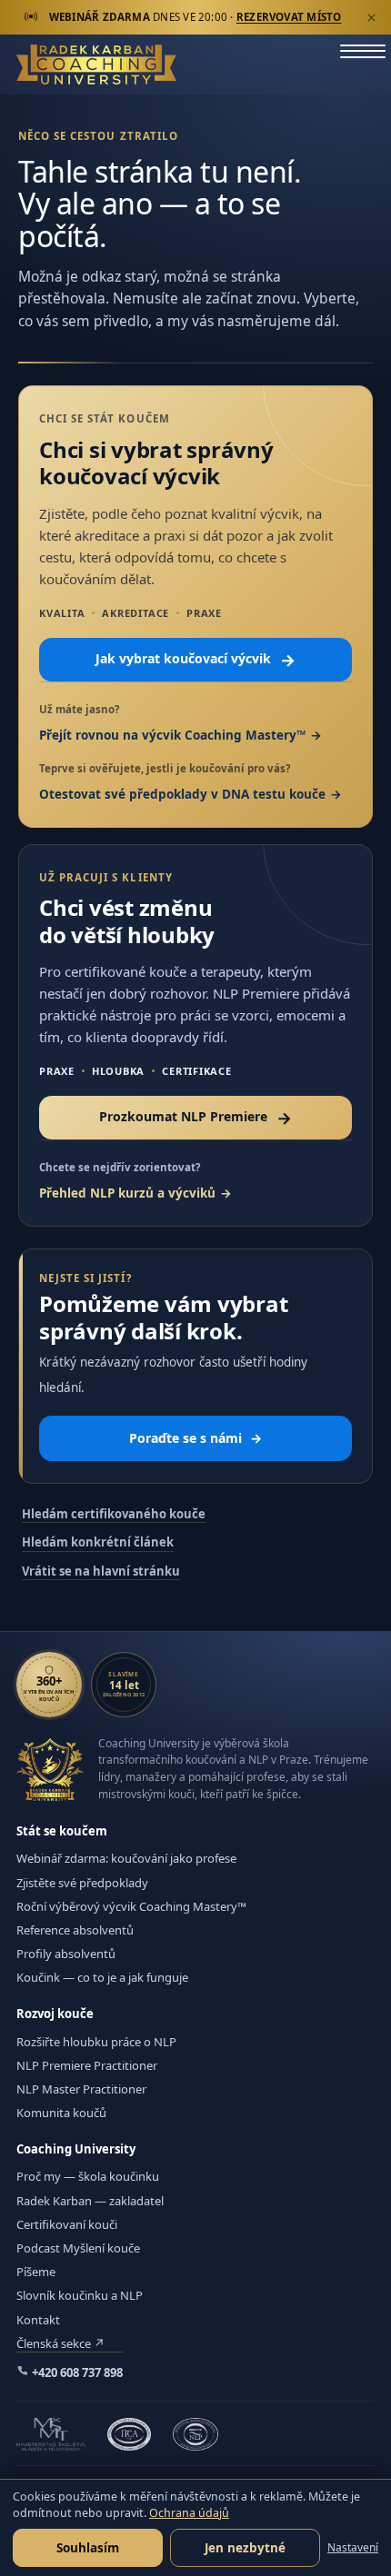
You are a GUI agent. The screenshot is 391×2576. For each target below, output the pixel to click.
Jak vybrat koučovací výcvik (195, 660)
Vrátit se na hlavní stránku (101, 1571)
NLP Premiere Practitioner (87, 2065)
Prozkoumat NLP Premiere (195, 1118)
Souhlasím (88, 2548)
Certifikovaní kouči (67, 2224)
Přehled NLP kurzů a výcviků (127, 1193)
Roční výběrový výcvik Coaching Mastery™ (131, 1906)
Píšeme (36, 2272)
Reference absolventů (75, 1930)
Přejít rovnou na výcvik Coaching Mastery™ (172, 735)
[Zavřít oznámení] (371, 17)
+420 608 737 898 (76, 2372)
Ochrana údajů (189, 2513)
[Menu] (363, 65)
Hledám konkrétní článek (98, 1542)
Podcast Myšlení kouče (78, 2248)
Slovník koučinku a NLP (80, 2295)
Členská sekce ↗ (60, 2343)
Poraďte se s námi (195, 1438)
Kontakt (38, 2320)
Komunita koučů (61, 2113)
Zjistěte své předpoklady (82, 1883)
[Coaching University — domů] (96, 65)
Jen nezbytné (245, 2548)
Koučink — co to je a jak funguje (102, 1977)
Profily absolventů (66, 1954)
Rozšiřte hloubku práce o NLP (96, 2042)
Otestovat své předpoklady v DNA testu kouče (182, 794)
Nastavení (353, 2547)
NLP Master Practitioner (81, 2089)
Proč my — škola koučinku (88, 2176)
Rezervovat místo (289, 17)
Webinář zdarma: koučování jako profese (126, 1858)
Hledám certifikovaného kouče (114, 1514)
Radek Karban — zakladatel (90, 2201)
